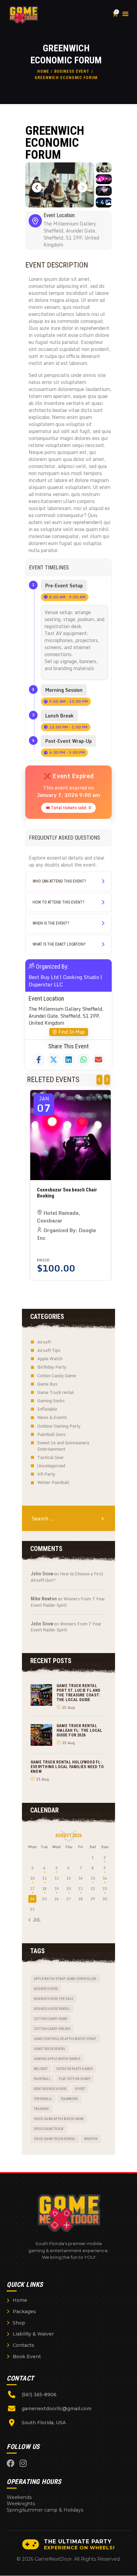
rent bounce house (50, 2089)
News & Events (52, 1417)
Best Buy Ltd (44, 977)
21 (80, 1888)
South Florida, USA (44, 2423)
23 (105, 1888)
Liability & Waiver (33, 2334)
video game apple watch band (59, 2119)
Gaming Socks (51, 1401)
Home (43, 71)
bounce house (46, 1989)
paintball (42, 2079)
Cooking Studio (81, 977)
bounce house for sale (54, 1999)
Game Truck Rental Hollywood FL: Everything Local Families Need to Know (67, 1767)
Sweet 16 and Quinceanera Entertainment (63, 1446)
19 (57, 1888)
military (41, 2069)
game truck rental (50, 2049)
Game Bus (47, 1384)
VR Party (46, 1474)
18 (44, 1888)
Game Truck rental (56, 1392)
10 (32, 1878)
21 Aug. (43, 1779)
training (42, 2109)
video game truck (49, 2129)
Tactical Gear (51, 1457)
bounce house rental (52, 2009)
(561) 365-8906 (39, 2395)
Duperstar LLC (46, 984)
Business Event (72, 71)
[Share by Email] (98, 1060)
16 (105, 1878)
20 (68, 1888)
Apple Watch (50, 1359)
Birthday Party (52, 1367)
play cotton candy (75, 2079)
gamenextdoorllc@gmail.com (57, 2409)
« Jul (35, 1920)
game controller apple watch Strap (65, 2039)
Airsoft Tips (49, 1350)
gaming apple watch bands (57, 2059)
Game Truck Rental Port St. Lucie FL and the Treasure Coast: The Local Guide (78, 1693)
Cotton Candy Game (57, 1376)
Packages (24, 2311)
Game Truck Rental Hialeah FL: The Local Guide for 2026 (79, 1730)
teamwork (69, 2099)
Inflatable (47, 1409)
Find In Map (72, 1032)
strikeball (43, 2099)
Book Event (27, 2357)
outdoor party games (75, 2069)
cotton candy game (51, 2019)
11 (44, 1878)
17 (32, 1888)
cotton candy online (52, 2029)
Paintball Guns (52, 1434)
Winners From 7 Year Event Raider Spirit (68, 1602)
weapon (91, 2139)
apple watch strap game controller (65, 1979)
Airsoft (44, 1342)
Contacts (23, 2345)
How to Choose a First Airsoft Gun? (67, 1577)
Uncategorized (51, 1466)
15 (93, 1878)
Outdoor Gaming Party (59, 1426)
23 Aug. (69, 1707)
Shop (19, 2323)
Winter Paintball (53, 1482)
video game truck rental (55, 2139)
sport (80, 2089)
